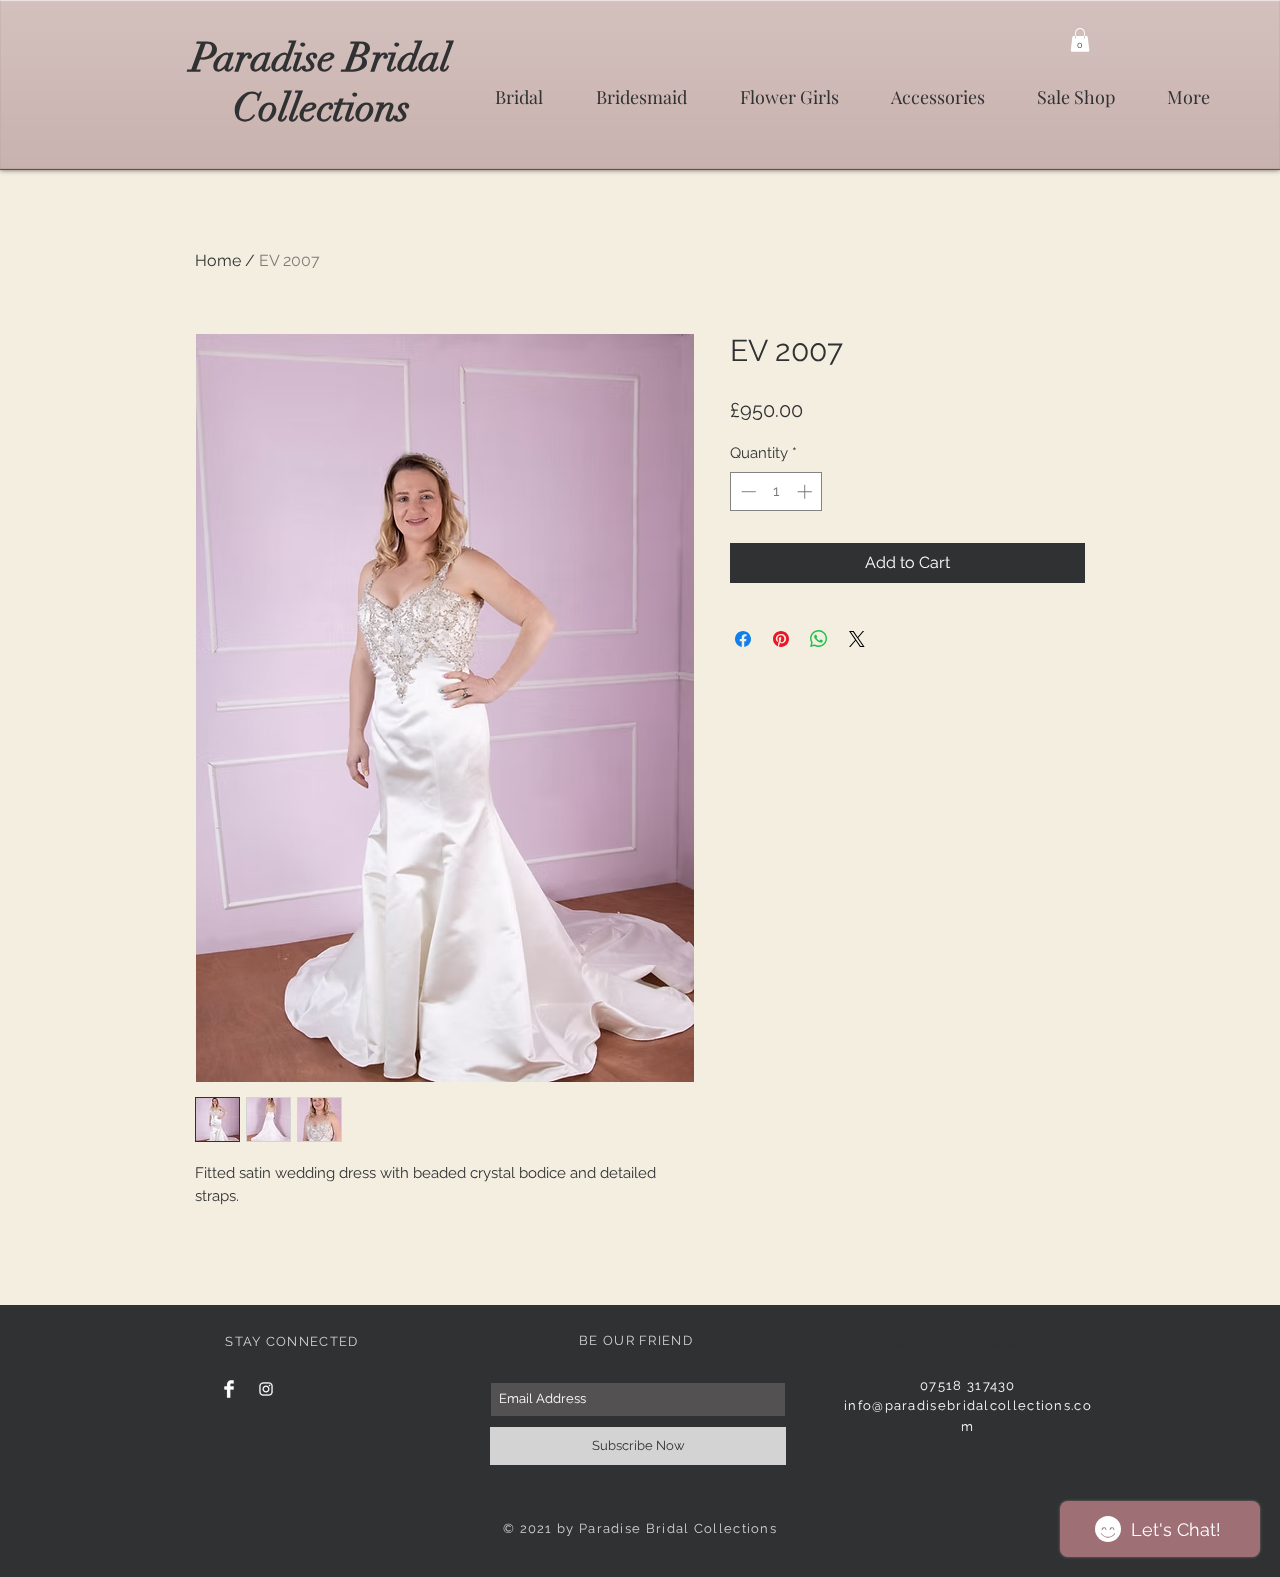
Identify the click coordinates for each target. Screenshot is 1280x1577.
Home (218, 260)
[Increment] (806, 491)
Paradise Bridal (321, 58)
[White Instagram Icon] (266, 1389)
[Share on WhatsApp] (819, 639)
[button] (1080, 40)
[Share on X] (857, 639)
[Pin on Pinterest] (781, 639)
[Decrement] (746, 491)
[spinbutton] (776, 491)
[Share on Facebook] (743, 639)
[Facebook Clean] (229, 1389)
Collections (321, 108)
